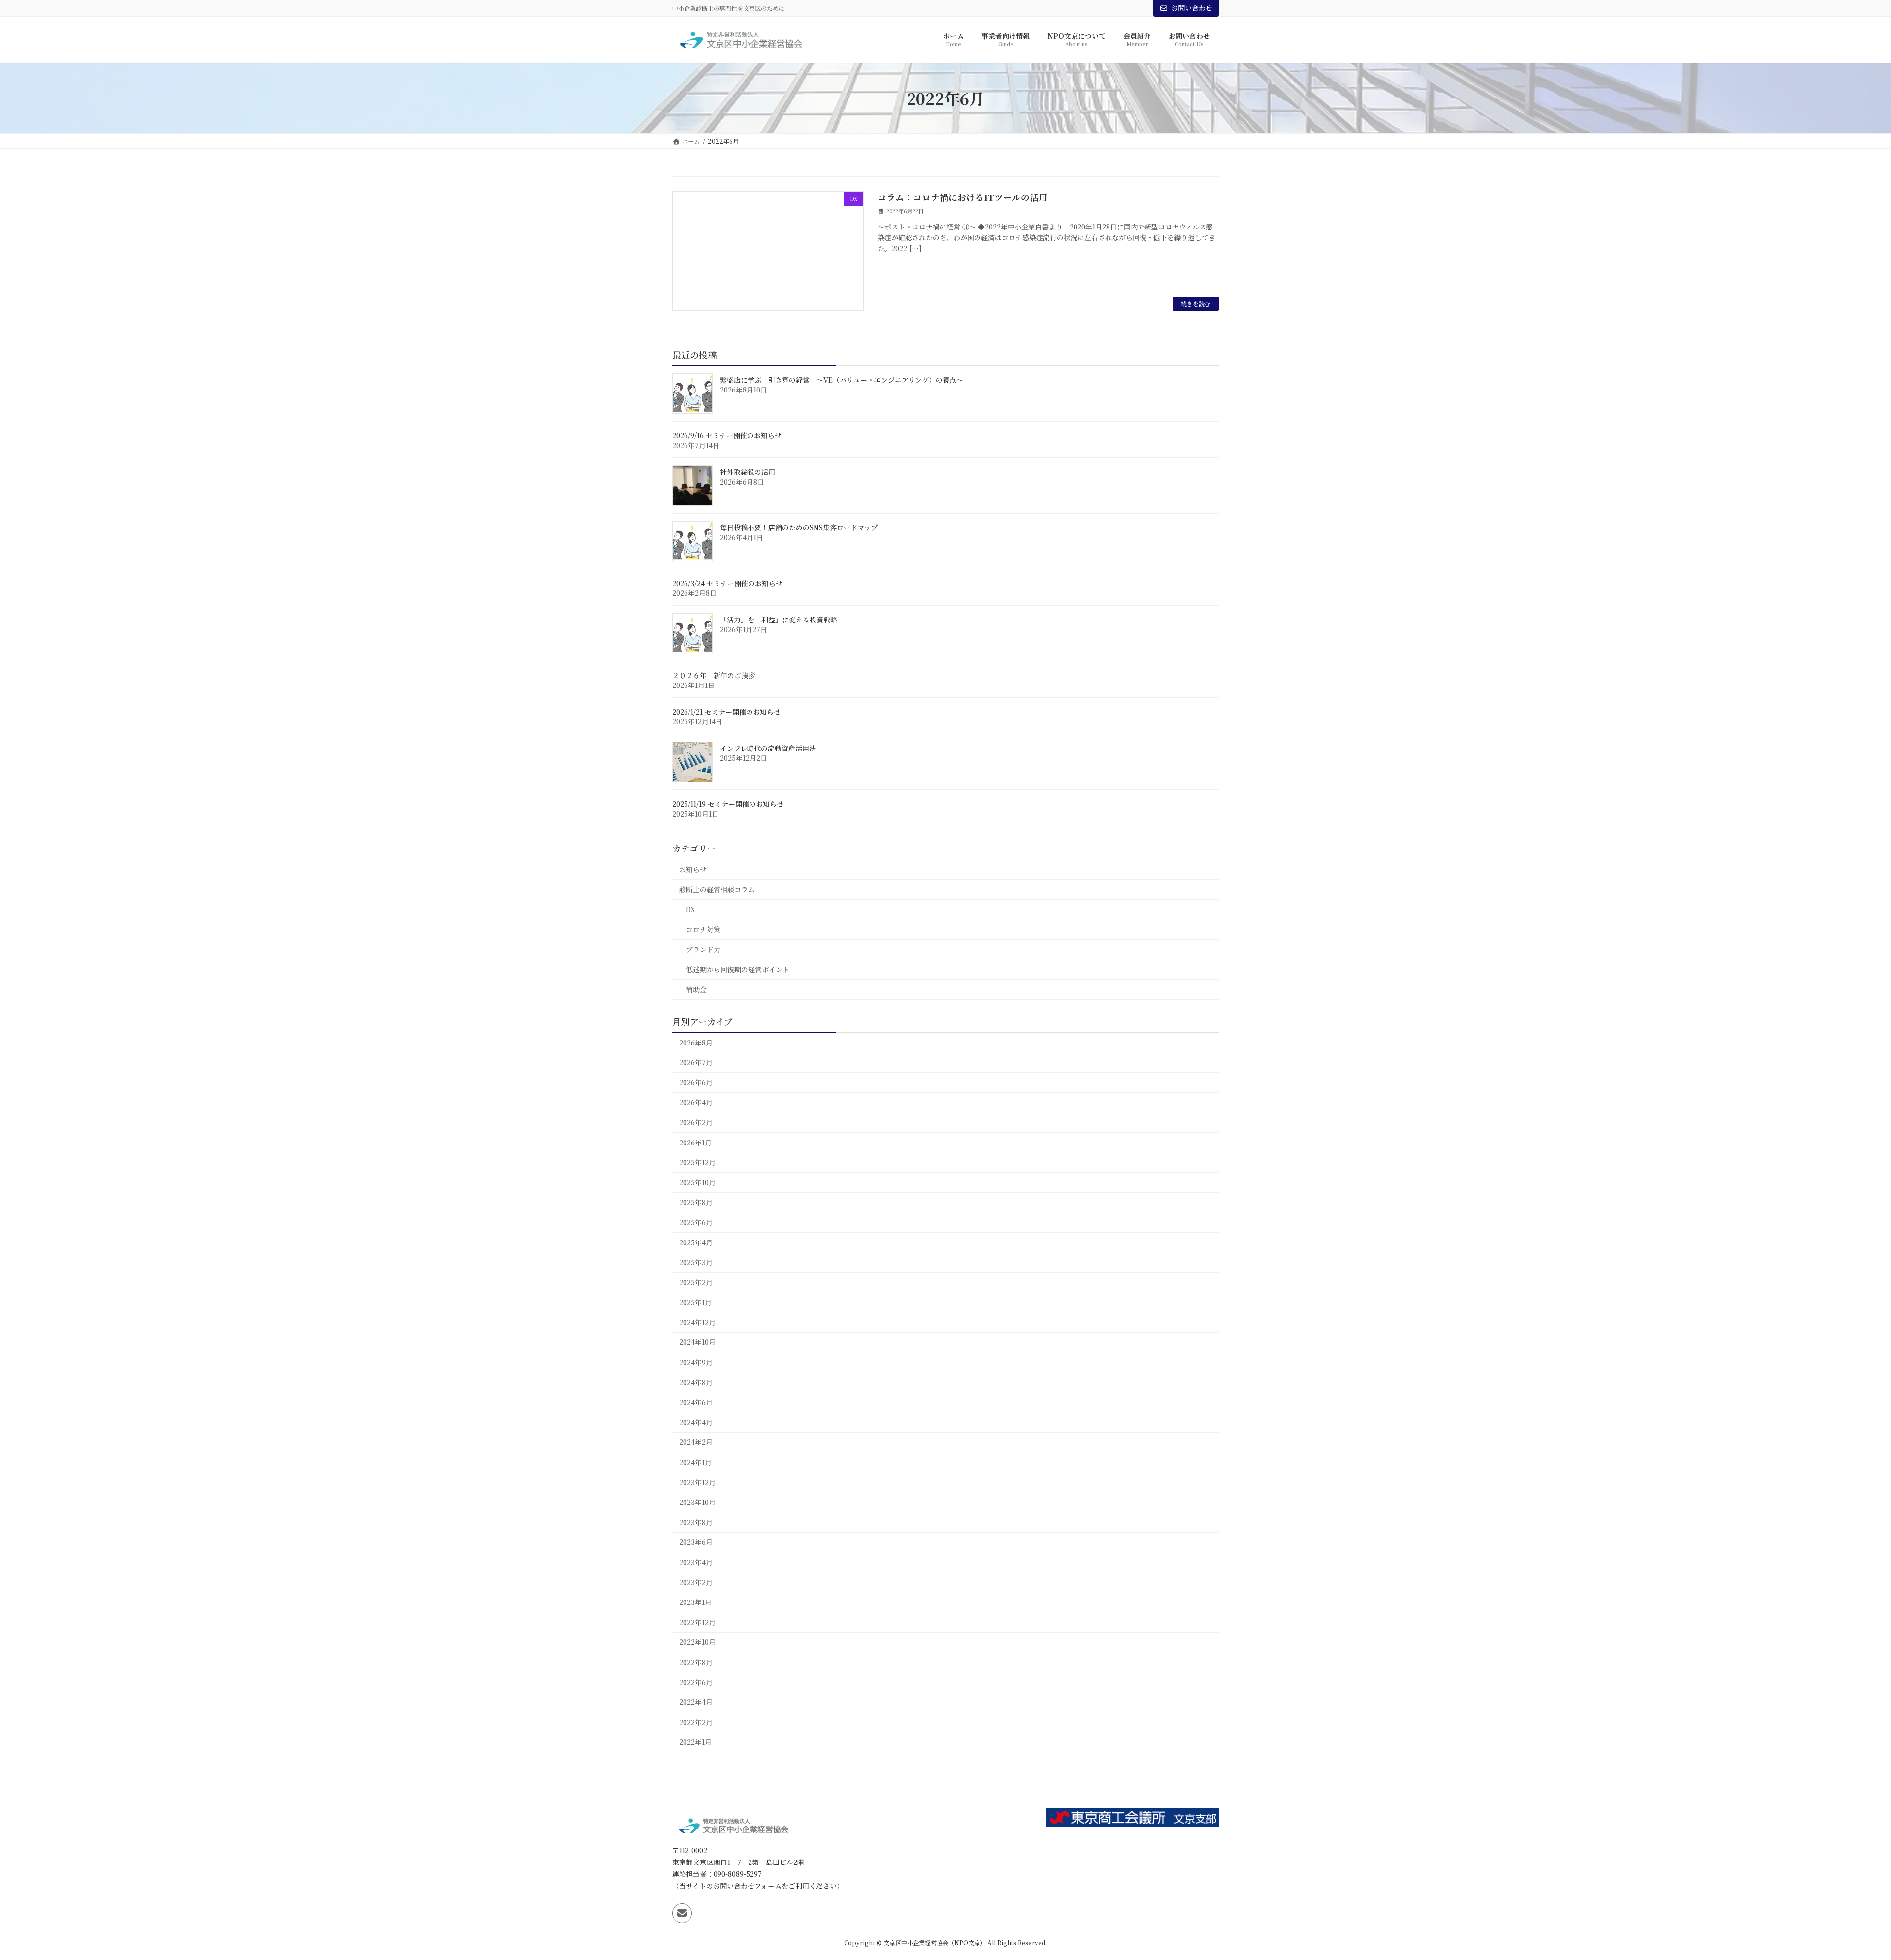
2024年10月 (697, 1342)
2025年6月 (696, 1222)
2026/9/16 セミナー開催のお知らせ (727, 436)
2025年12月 (697, 1162)
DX (691, 910)
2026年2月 (696, 1122)
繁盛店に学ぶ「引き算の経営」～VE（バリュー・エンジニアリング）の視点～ (842, 380)
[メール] (682, 1914)
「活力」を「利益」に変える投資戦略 (779, 620)
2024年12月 (697, 1322)
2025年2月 (696, 1282)
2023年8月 (696, 1522)
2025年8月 (696, 1203)
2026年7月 (696, 1063)
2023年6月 (696, 1542)
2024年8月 (696, 1382)
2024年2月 (696, 1442)
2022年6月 (696, 1682)
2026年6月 (696, 1082)
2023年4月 (696, 1562)
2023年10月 (697, 1503)
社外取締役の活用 (748, 472)
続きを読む (1196, 304)
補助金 (696, 989)
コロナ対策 (703, 929)
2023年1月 (695, 1602)
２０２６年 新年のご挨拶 (714, 676)
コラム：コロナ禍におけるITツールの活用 (962, 197)
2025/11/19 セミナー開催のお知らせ (728, 804)
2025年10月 (697, 1182)
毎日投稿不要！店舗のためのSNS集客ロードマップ (799, 528)
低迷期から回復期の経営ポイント (738, 970)
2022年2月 (696, 1722)
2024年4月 (696, 1422)
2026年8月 (696, 1043)
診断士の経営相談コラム (717, 889)
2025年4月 (696, 1242)
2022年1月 (695, 1742)
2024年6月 (696, 1403)
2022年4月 (696, 1702)
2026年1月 (695, 1143)
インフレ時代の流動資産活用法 (768, 749)
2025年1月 (695, 1303)
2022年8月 (696, 1662)
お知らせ (693, 870)
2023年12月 (697, 1482)
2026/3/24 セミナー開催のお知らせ (727, 584)
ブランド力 (703, 949)
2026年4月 (696, 1103)
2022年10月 (697, 1642)
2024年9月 (696, 1362)
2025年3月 (696, 1262)
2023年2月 (696, 1582)
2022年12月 (697, 1622)
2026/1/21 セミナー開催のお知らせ (726, 712)
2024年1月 (695, 1462)
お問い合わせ (1192, 8)
